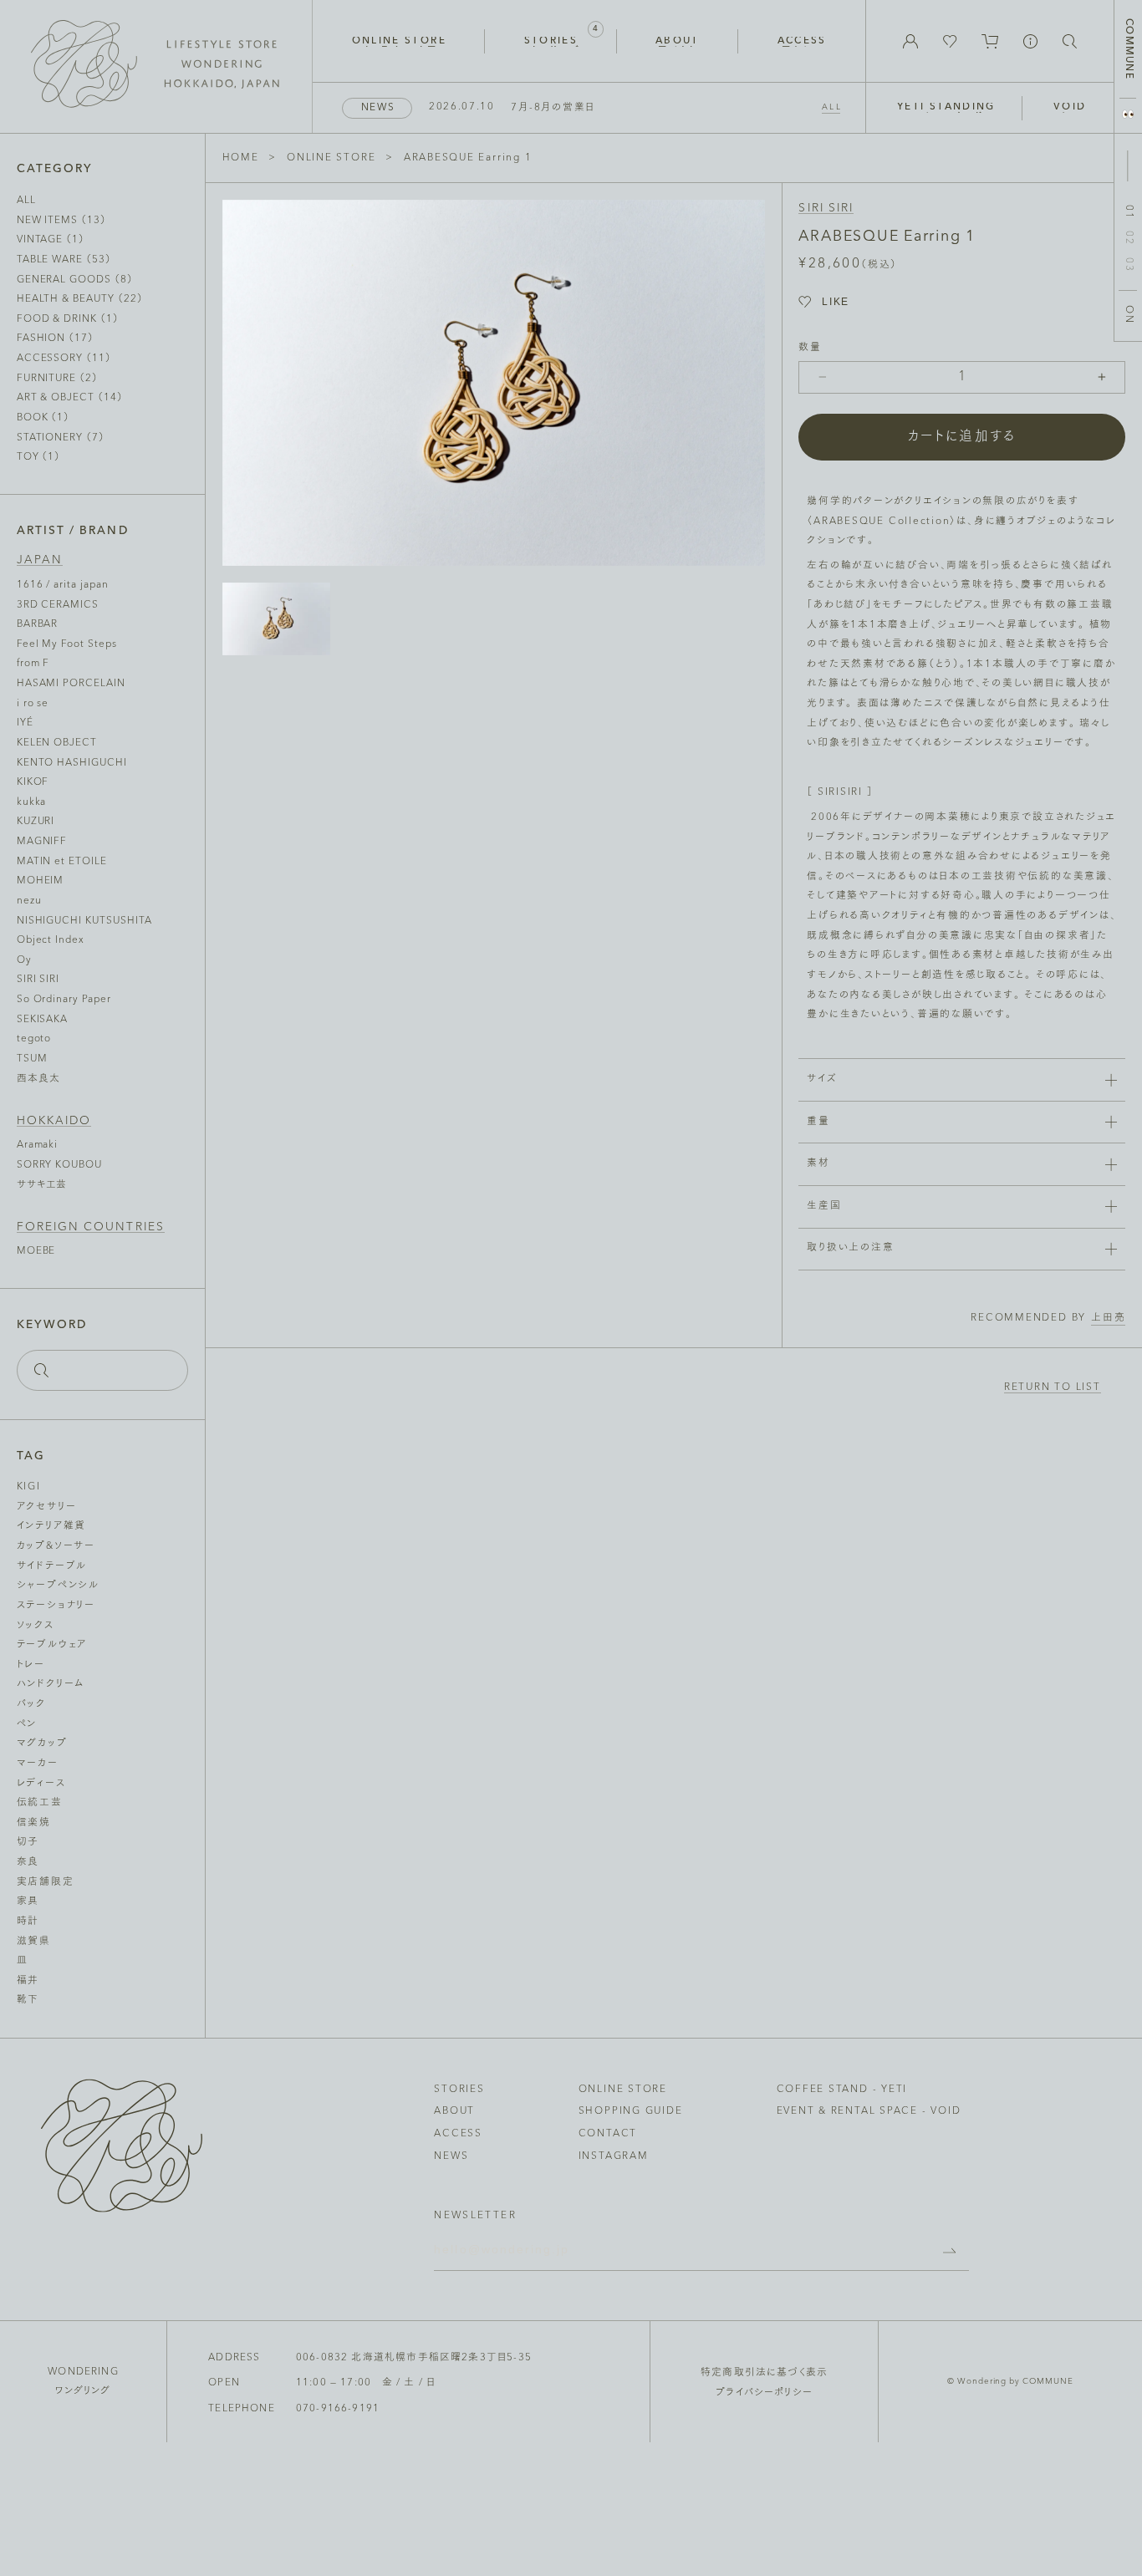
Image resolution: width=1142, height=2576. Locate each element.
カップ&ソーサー (56, 1546)
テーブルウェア (52, 1645)
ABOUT (454, 2111)
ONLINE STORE (331, 158)
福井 (28, 1981)
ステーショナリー (56, 1606)
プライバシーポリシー (764, 2393)
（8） (75, 280)
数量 (810, 348)
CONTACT (608, 2134)
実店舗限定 (46, 1882)
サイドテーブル (52, 1566)
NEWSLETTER (475, 2216)
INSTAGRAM (614, 2156)
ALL (832, 107)
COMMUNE (1128, 49)
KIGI (29, 1487)
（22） (80, 299)
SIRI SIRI (826, 209)
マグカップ (42, 1744)
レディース (41, 1784)
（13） (61, 221)
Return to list (1053, 1388)
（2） (57, 379)
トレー (31, 1665)
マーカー (38, 1764)
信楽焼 (34, 1823)
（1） (51, 240)
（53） (64, 260)
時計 (28, 1922)
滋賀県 (34, 1942)
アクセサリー (47, 1507)
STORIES (459, 2090)
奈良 (28, 1862)
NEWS (451, 2156)
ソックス (36, 1626)
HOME (241, 158)
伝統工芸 (40, 1803)
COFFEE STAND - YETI (842, 2090)
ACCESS (458, 2134)
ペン (27, 1724)
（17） (55, 339)
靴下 (28, 2000)
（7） (61, 438)
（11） (64, 359)
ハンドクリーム (51, 1684)
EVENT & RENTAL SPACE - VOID (869, 2111)
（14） (70, 398)
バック (31, 1704)
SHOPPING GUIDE (631, 2111)
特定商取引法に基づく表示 (764, 2373)
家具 (28, 1901)
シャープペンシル (58, 1586)
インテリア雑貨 (51, 1526)
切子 (28, 1842)
